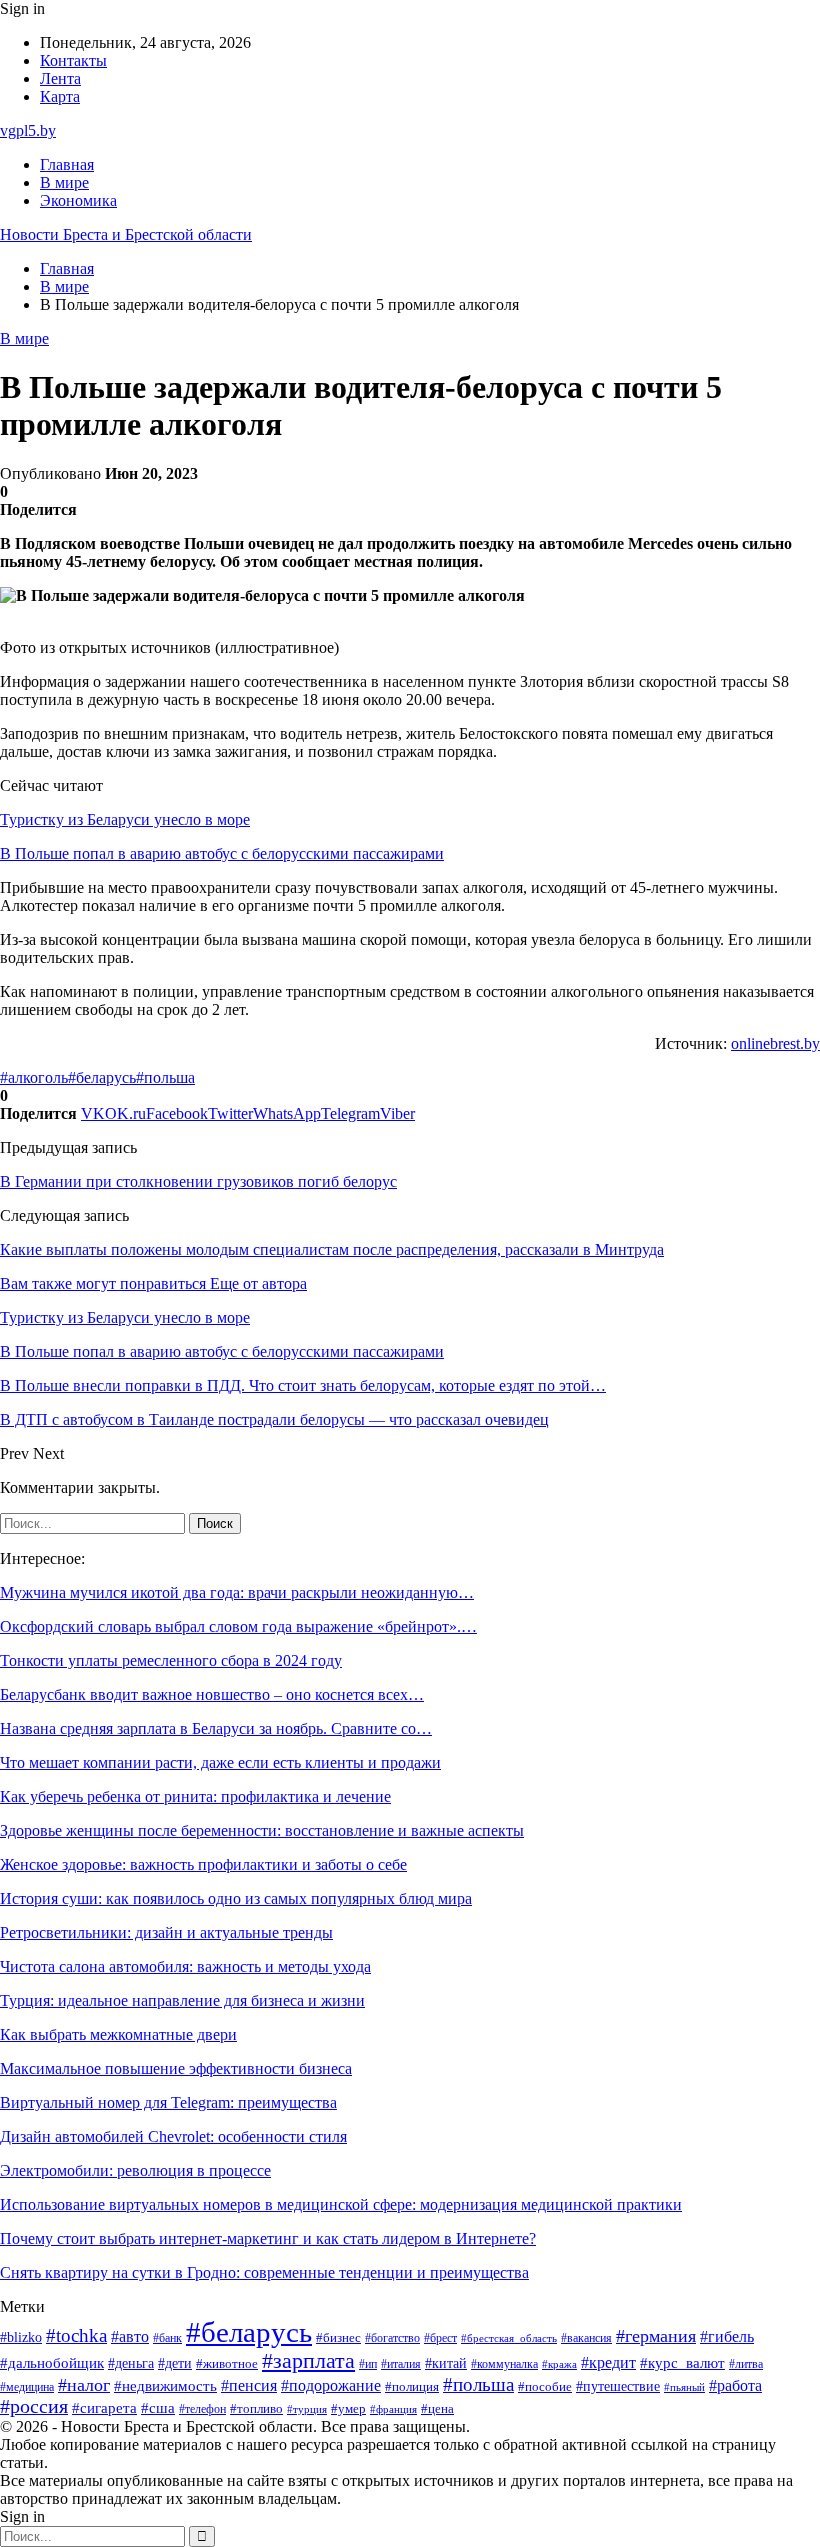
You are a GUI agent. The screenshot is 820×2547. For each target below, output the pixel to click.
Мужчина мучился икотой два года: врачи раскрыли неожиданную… (237, 1592)
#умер (348, 2408)
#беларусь (102, 1077)
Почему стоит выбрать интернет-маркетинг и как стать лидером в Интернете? (268, 2238)
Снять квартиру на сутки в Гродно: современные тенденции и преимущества (264, 2272)
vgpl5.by (28, 130)
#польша (165, 1077)
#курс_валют (682, 2362)
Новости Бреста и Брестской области (126, 234)
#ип (368, 2364)
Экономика (78, 200)
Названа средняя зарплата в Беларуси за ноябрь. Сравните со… (216, 1728)
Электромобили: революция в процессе (135, 2170)
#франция (393, 2409)
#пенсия (249, 2385)
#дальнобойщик (52, 2363)
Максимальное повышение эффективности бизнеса (176, 2068)
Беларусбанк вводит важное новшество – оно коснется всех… (212, 1694)
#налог (84, 2385)
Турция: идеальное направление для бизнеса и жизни (182, 2000)
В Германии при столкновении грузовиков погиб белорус (198, 1181)
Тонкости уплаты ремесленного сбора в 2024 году (171, 1660)
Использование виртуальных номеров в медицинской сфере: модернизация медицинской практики (341, 2204)
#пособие (545, 2386)
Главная (67, 164)
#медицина (27, 2387)
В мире (64, 182)
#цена (437, 2409)
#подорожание (331, 2385)
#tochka (76, 2335)
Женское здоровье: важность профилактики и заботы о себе (203, 1864)
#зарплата (308, 2361)
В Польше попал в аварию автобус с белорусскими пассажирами (222, 853)
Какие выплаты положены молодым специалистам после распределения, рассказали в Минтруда (332, 1249)
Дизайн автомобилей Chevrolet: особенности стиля (173, 2136)
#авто (130, 2336)
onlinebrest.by (775, 1043)
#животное (227, 2364)
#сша (158, 2408)
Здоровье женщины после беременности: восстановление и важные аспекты (262, 1830)
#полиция (412, 2387)
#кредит (608, 2362)
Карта (60, 96)
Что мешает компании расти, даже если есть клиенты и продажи (220, 1762)
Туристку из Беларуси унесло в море (125, 819)
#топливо (256, 2408)
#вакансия (586, 2338)
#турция (307, 2409)
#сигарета (104, 2408)
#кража (559, 2364)
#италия (401, 2364)
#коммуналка (504, 2364)
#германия (656, 2336)
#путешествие (618, 2386)
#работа (735, 2386)
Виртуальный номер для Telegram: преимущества (168, 2102)
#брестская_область (509, 2338)
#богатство (392, 2338)
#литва (746, 2364)
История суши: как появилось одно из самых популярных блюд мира (236, 1898)
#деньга (131, 2363)
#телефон (202, 2409)
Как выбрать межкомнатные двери (118, 2034)
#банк (167, 2338)
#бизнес (338, 2338)
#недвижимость (165, 2386)
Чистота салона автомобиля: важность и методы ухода (185, 1966)
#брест (440, 2338)
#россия (34, 2406)
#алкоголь (34, 1077)
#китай (446, 2363)
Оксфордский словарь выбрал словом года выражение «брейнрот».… (238, 1626)
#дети (175, 2363)
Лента (60, 78)
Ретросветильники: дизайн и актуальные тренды (166, 1932)
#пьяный (684, 2387)
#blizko (21, 2337)
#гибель (727, 2336)
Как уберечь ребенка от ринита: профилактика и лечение (195, 1796)
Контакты (73, 60)
